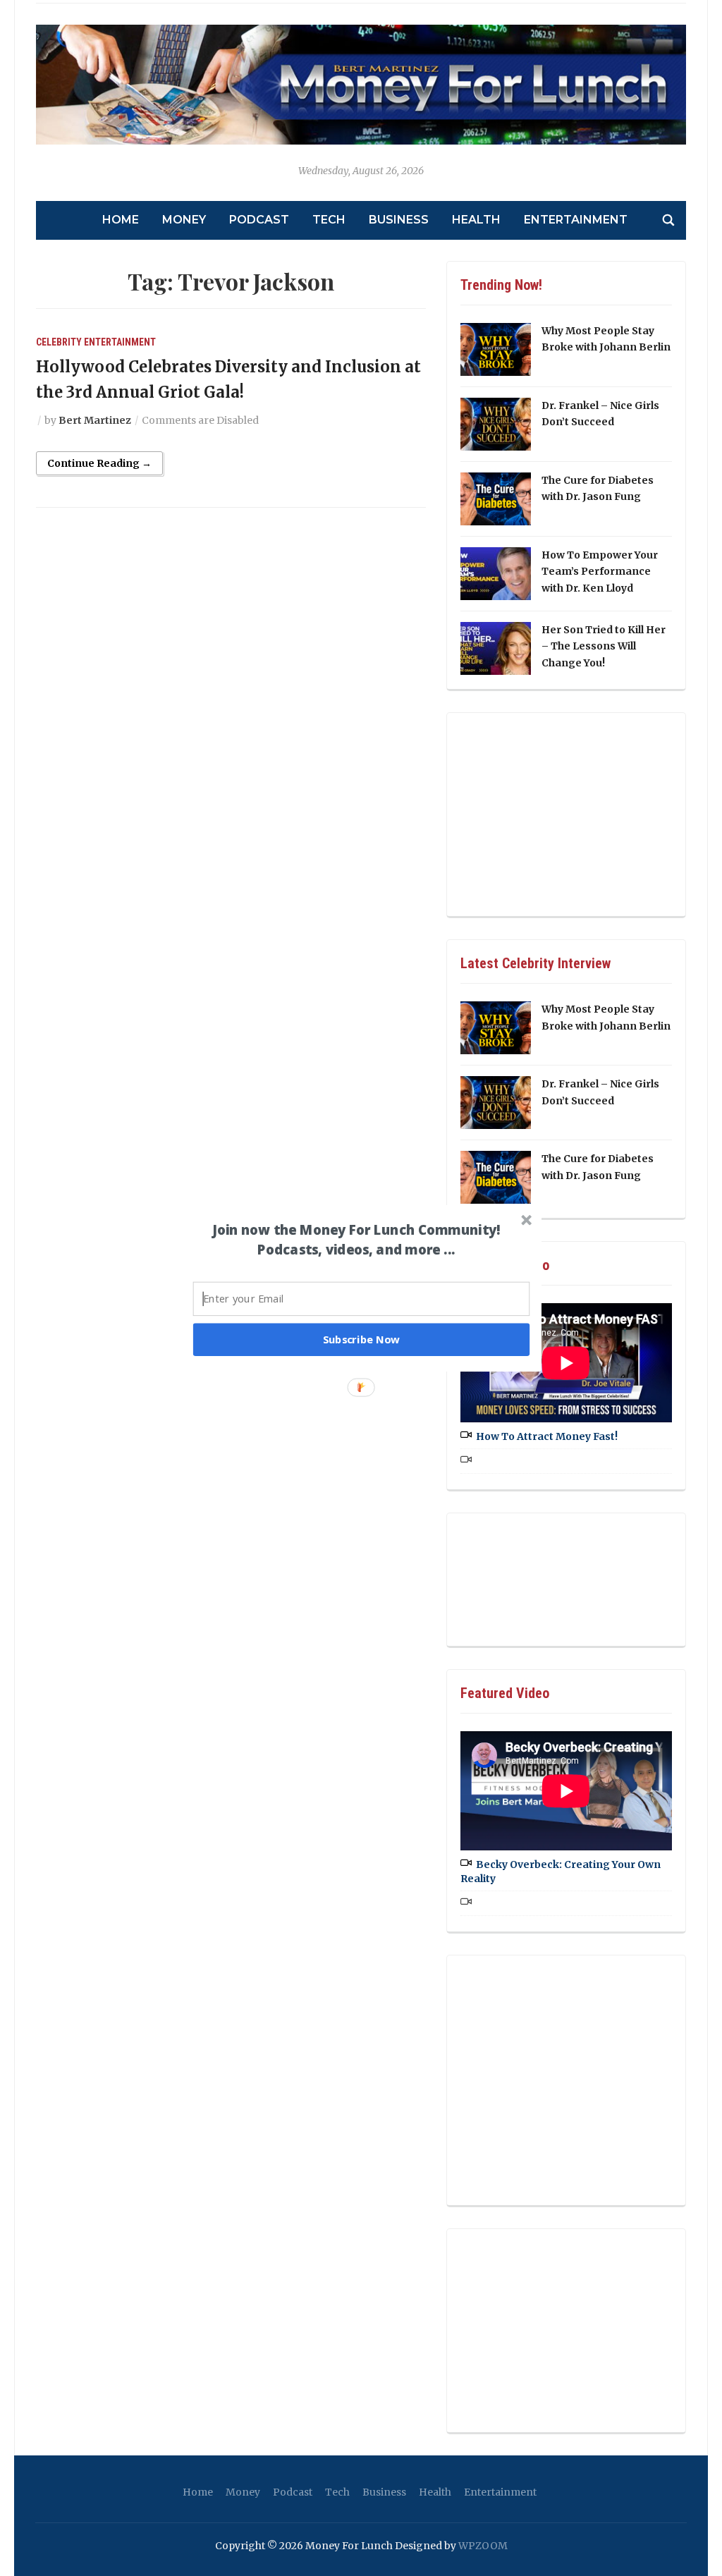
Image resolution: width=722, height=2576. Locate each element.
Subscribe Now (362, 1339)
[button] (356, 1240)
